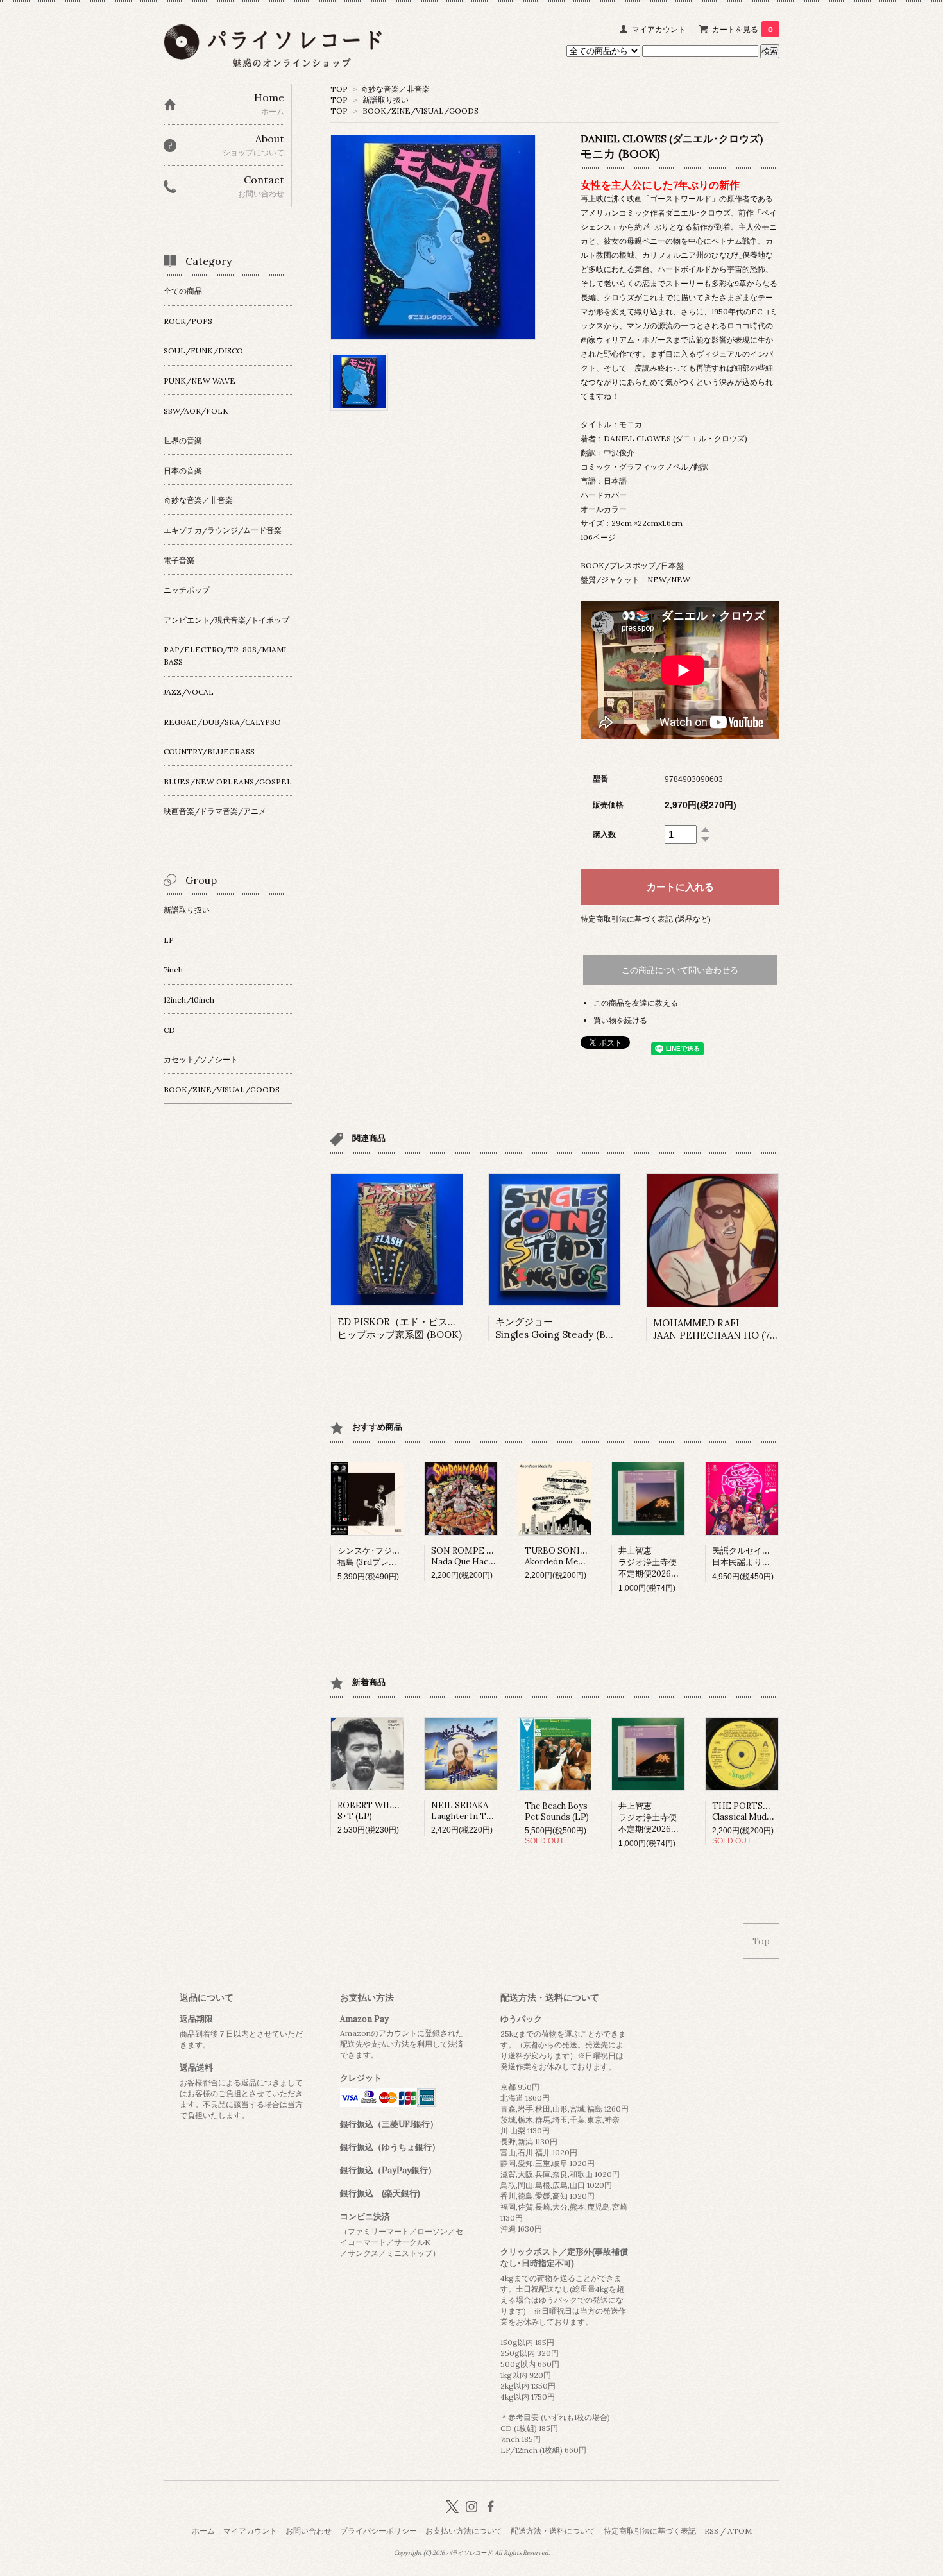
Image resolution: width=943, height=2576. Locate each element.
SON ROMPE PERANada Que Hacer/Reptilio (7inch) (496, 1556)
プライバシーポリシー (378, 2531)
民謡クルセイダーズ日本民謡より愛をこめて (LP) (767, 1556)
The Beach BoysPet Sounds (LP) (557, 1811)
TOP (339, 89)
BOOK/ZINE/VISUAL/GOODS (421, 111)
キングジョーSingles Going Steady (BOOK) (563, 1328)
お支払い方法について (464, 2531)
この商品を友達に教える (636, 1003)
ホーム (203, 2531)
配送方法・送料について (553, 2531)
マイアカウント (659, 29)
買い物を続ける (620, 1020)
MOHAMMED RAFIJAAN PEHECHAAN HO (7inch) (723, 1329)
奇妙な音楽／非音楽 (395, 89)
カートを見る (743, 29)
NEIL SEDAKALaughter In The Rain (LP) (482, 1811)
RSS (711, 2531)
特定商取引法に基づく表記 (650, 2531)
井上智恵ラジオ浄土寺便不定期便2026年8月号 (659, 1562)
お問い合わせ (309, 2531)
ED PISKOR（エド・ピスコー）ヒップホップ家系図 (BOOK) (407, 1328)
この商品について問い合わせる (680, 970)
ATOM (740, 2531)
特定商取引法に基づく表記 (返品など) (646, 919)
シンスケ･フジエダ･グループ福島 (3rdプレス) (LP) (392, 1556)
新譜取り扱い (386, 100)
